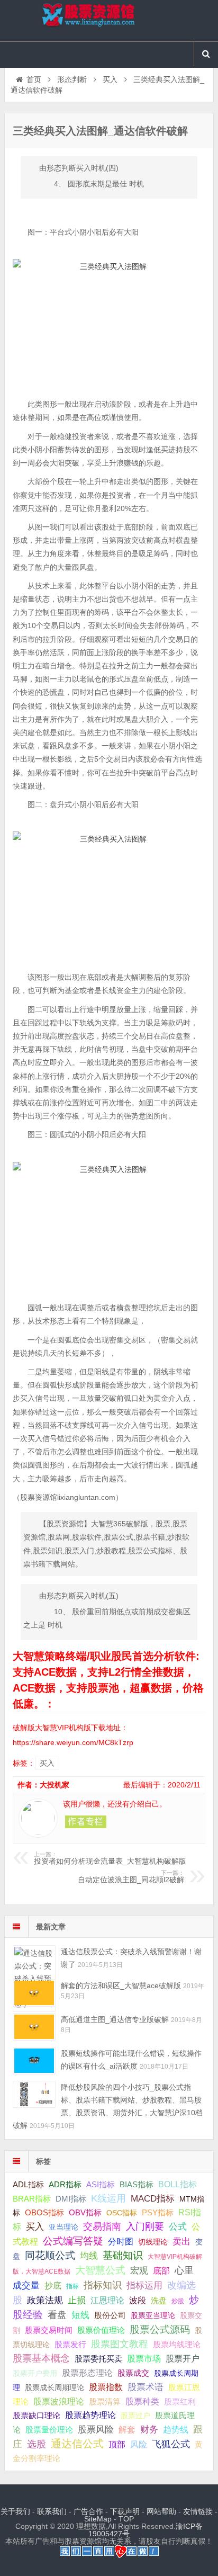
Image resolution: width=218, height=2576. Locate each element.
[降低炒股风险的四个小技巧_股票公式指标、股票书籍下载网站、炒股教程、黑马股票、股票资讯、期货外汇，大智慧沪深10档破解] (34, 2094)
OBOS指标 (44, 2213)
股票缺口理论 (37, 2416)
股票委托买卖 (98, 2359)
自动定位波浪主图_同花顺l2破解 (131, 1877)
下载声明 (125, 2511)
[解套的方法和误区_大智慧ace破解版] (34, 1993)
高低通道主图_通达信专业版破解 (115, 2019)
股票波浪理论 (59, 2401)
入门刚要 (145, 2226)
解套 (127, 2429)
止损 (77, 2300)
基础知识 (123, 2255)
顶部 (117, 2444)
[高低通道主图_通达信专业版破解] (34, 2027)
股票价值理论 (101, 2330)
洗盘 (159, 2300)
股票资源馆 (109, 21)
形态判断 (72, 79)
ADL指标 (28, 2185)
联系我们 (52, 2511)
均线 (89, 2256)
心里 (184, 2270)
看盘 (57, 2315)
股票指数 (106, 2387)
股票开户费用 (35, 2373)
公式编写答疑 (73, 2241)
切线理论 (153, 2242)
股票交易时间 (49, 2330)
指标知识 (103, 2285)
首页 (34, 79)
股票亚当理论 (153, 2316)
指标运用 (144, 2286)
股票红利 (180, 2401)
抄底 (53, 2285)
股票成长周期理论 (54, 2387)
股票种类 (142, 2401)
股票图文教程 (120, 2344)
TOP (126, 2519)
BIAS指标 (137, 2184)
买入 (110, 79)
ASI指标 (101, 2185)
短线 (80, 2315)
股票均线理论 (177, 2344)
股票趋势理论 (90, 2415)
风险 (139, 2444)
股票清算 (105, 2402)
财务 (149, 2429)
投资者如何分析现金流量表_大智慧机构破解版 (110, 1858)
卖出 (181, 2242)
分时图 (121, 2241)
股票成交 (133, 2373)
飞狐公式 (171, 2444)
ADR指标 (65, 2184)
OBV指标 (85, 2212)
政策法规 (45, 2300)
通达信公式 (77, 2444)
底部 (161, 2270)
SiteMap (98, 2519)
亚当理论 (63, 2227)
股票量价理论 (49, 2430)
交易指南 (102, 2226)
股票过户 (135, 2416)
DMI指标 (71, 2199)
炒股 (178, 2301)
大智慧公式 (100, 2270)
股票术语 (146, 2387)
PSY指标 (158, 2212)
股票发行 (70, 2344)
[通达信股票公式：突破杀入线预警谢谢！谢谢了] (34, 1959)
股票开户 (183, 2359)
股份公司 (110, 2315)
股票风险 (96, 2430)
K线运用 (108, 2198)
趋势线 (176, 2429)
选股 (37, 2444)
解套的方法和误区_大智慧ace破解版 (121, 1985)
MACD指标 (153, 2199)
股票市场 (144, 2358)
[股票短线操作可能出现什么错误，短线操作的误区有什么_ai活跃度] (34, 2060)
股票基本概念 (41, 2358)
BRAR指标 (32, 2199)
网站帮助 (161, 2511)
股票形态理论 (87, 2373)
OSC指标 (122, 2213)
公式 (178, 2227)
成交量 (26, 2285)
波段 (138, 2300)
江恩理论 (107, 2300)
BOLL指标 (178, 2184)
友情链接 (198, 2511)
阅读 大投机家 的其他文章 (86, 1822)
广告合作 (88, 2511)
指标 (72, 2286)
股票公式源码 (160, 2329)
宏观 (139, 2270)
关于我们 (15, 2511)
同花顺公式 (50, 2255)
